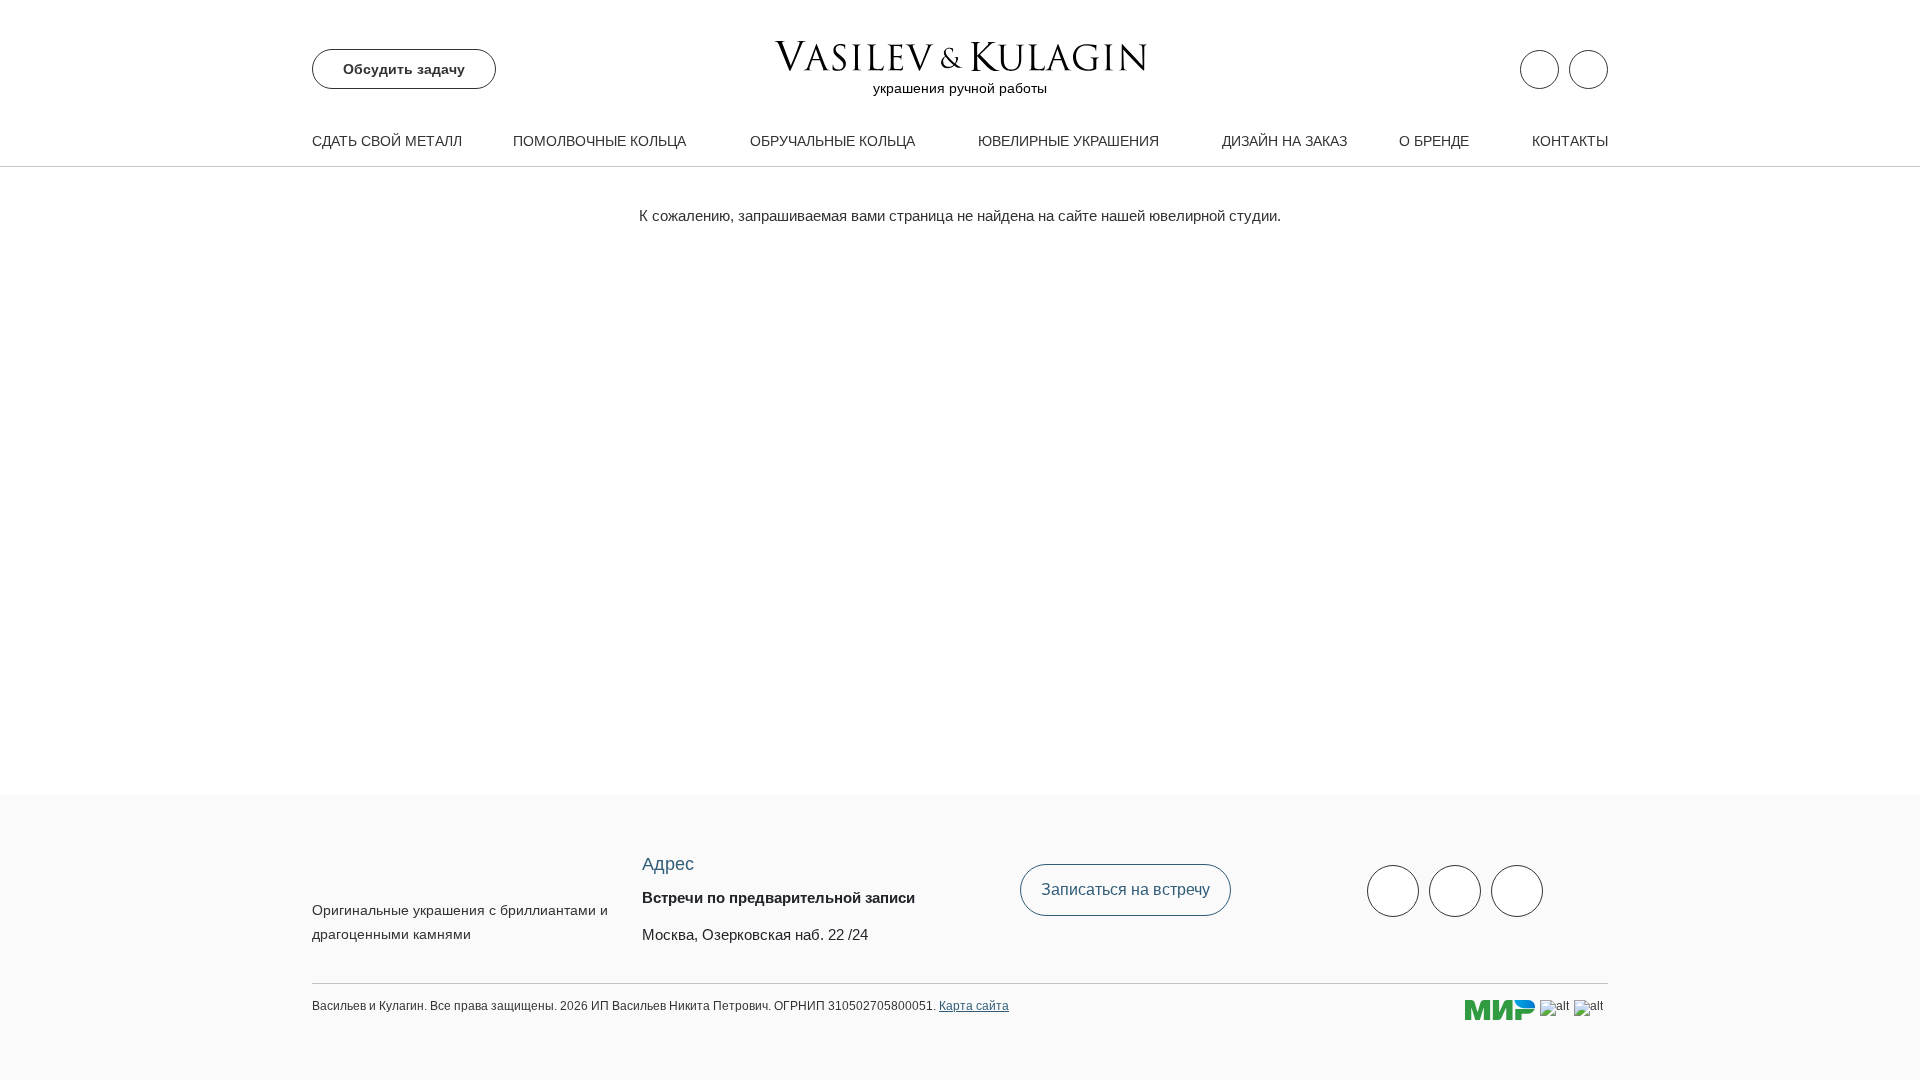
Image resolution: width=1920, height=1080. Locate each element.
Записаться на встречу (1125, 889)
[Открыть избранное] (1588, 69)
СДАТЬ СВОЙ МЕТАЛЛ (387, 141)
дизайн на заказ (1284, 141)
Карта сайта (974, 1006)
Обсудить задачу (404, 69)
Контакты (1570, 141)
